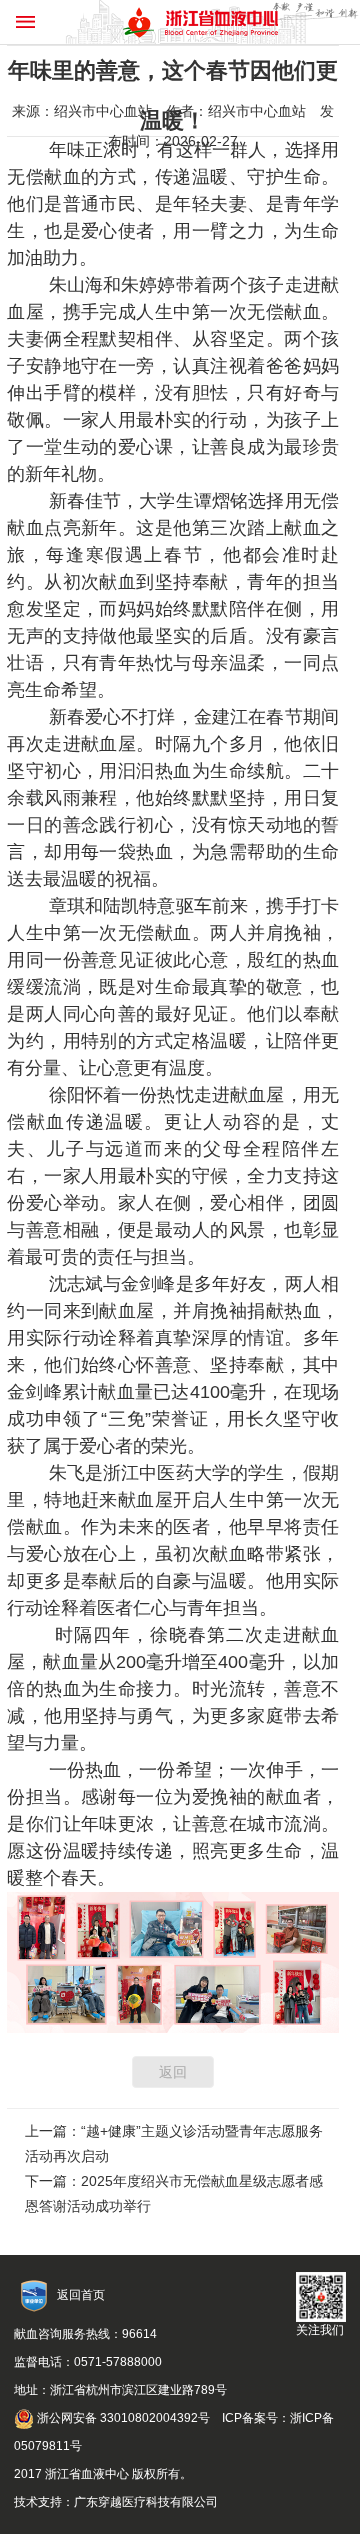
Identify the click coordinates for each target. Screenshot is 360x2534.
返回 (173, 2072)
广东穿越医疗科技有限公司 (146, 2502)
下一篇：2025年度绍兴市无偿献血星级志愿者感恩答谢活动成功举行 (174, 2193)
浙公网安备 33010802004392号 (122, 2418)
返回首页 (81, 2295)
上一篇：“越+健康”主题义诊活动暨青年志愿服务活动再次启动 (174, 2143)
